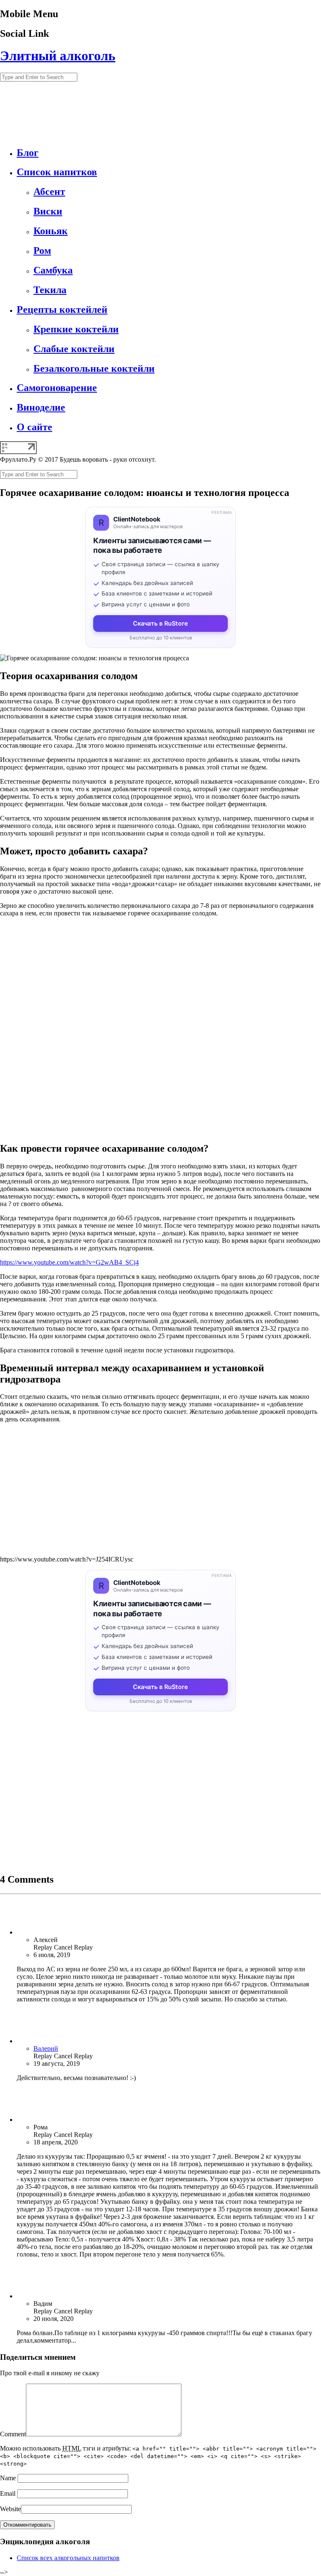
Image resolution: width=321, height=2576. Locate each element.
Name (8, 2478)
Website (10, 2509)
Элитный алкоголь (58, 56)
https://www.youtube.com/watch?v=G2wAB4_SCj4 (69, 1262)
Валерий (46, 2048)
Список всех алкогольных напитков (68, 2558)
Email (8, 2493)
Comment (13, 2434)
